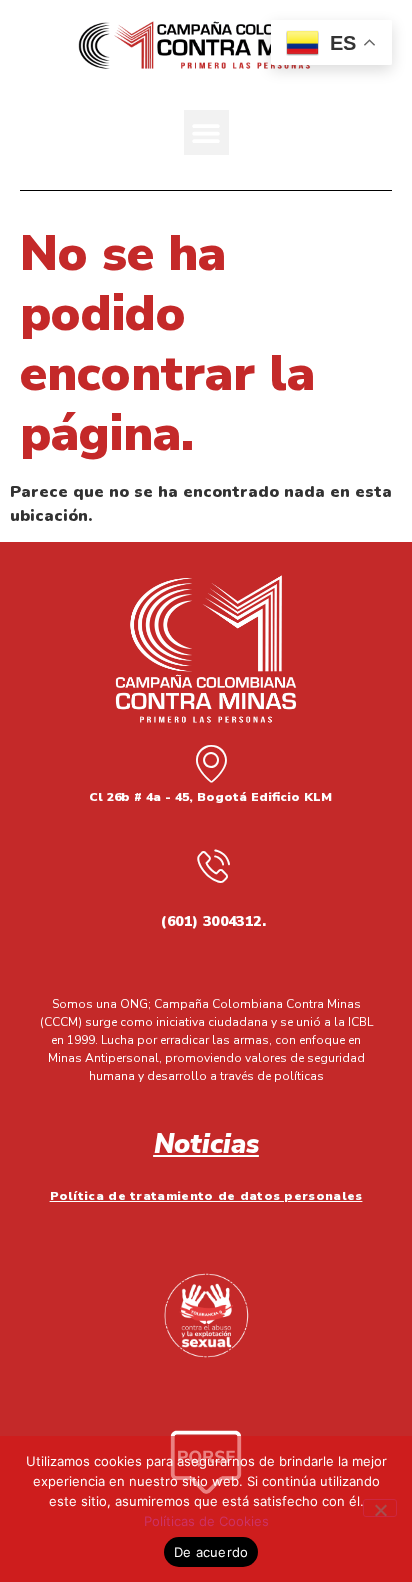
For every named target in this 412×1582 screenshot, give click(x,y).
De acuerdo (211, 1552)
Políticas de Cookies (206, 1521)
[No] (380, 1508)
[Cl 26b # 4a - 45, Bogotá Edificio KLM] (211, 763)
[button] (206, 132)
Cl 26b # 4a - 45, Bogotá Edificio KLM (210, 797)
